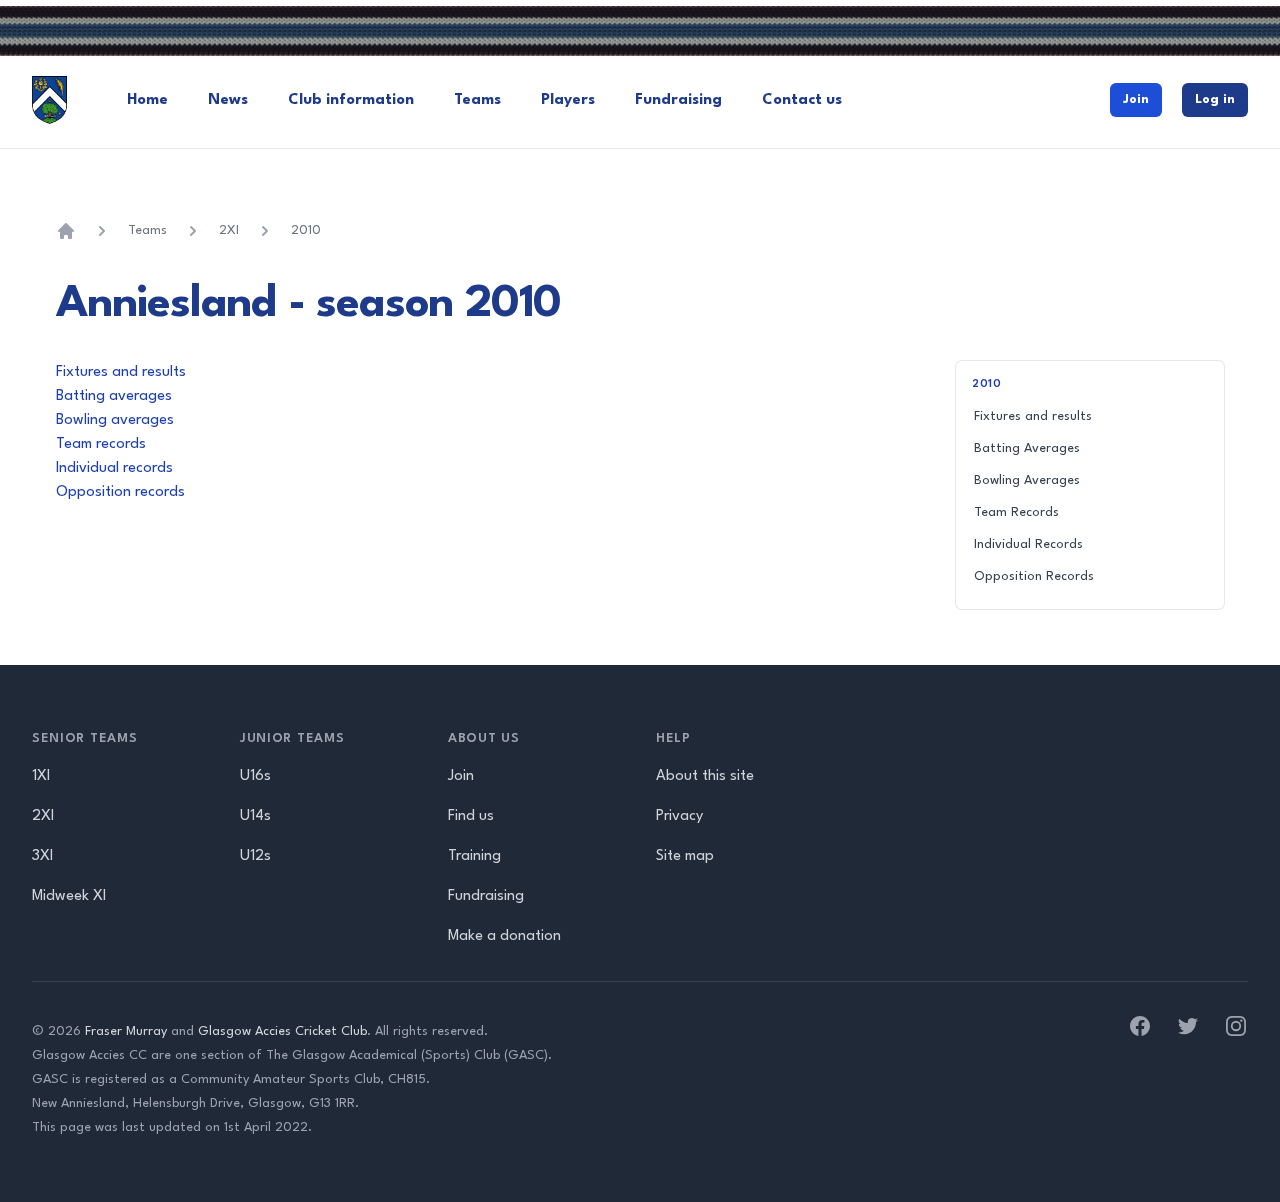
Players (568, 100)
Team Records (1016, 512)
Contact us (802, 100)
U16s (255, 776)
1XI (41, 776)
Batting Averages (1027, 448)
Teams (477, 100)
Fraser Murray (126, 1031)
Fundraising (678, 100)
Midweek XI (69, 896)
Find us (471, 816)
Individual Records (1028, 544)
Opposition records (120, 492)
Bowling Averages (1027, 480)
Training (474, 856)
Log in (1215, 99)
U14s (255, 816)
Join (1136, 99)
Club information (351, 100)
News (228, 100)
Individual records (114, 468)
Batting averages (114, 396)
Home (147, 100)
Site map (685, 856)
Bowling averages (115, 420)
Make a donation (504, 936)
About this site (705, 776)
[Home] (66, 231)
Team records (101, 444)
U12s (255, 856)
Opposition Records (1034, 576)
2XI (229, 230)
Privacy (679, 816)
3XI (42, 856)
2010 (306, 230)
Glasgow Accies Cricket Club (282, 1031)
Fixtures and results (121, 372)
